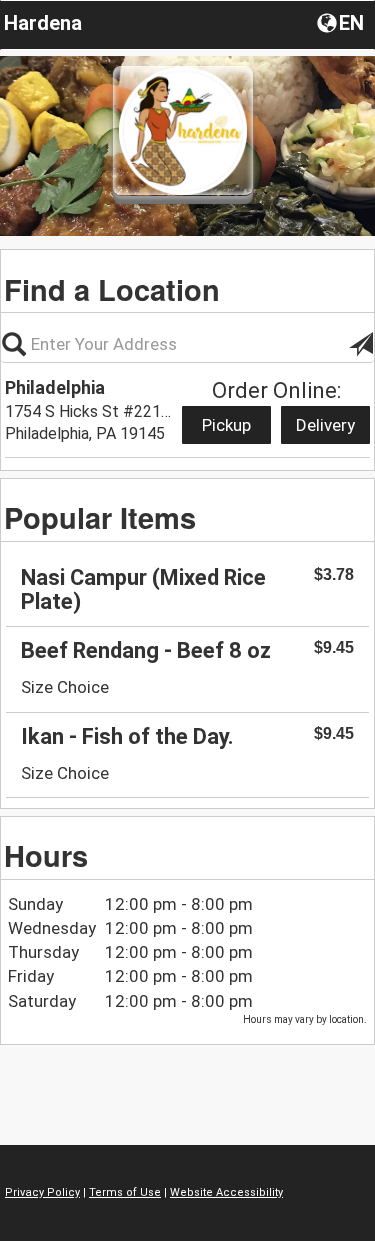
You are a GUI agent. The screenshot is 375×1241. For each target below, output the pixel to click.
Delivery (325, 425)
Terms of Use (125, 1192)
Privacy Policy (42, 1192)
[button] (342, 22)
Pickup (226, 425)
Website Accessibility (226, 1192)
